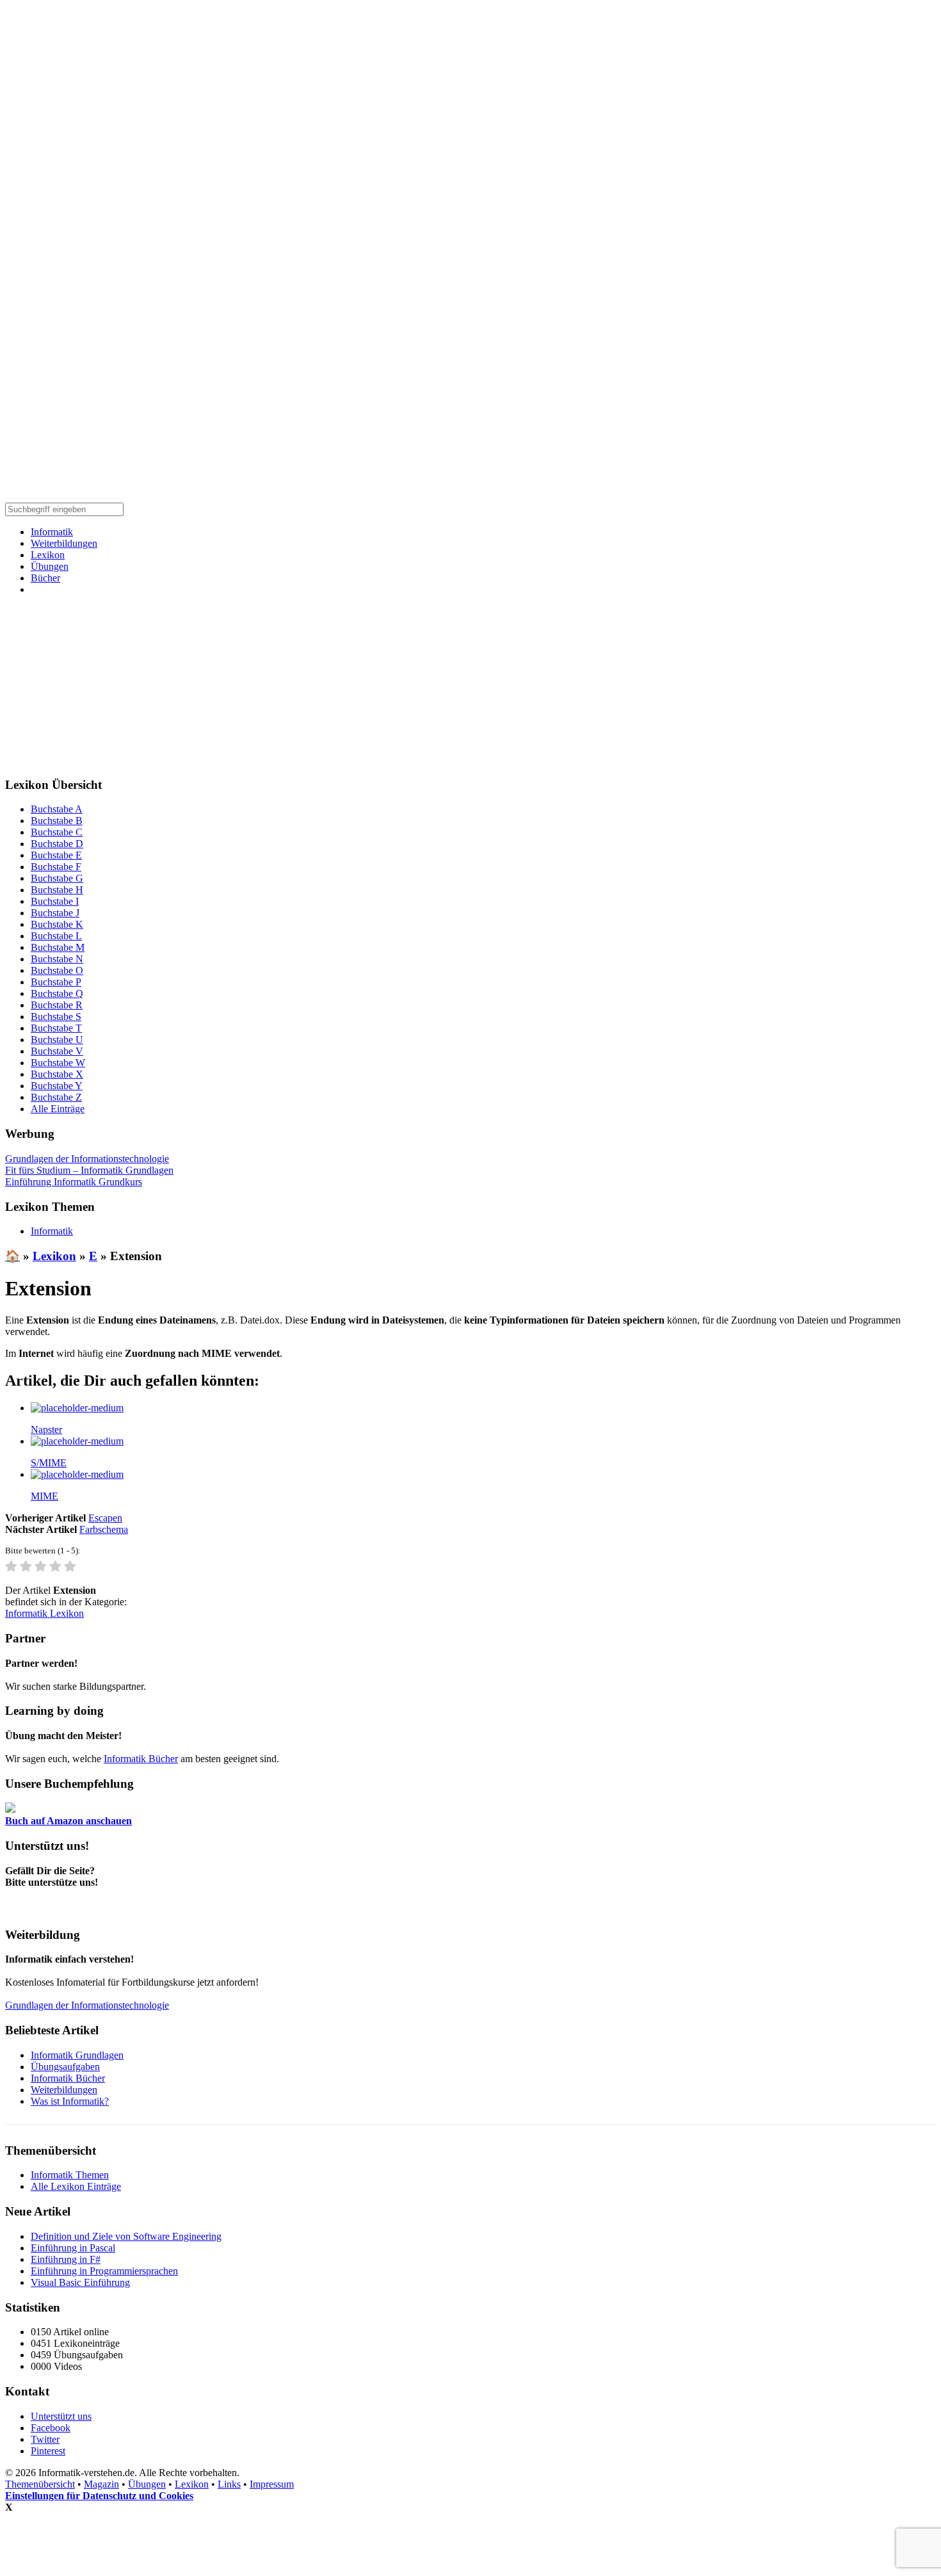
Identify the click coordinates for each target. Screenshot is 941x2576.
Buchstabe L (56, 936)
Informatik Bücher (141, 1759)
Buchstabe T (56, 1028)
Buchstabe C (57, 832)
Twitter (45, 2439)
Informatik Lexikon (44, 1613)
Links (229, 2484)
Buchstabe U (57, 1040)
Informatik (52, 532)
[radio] (11, 1567)
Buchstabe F (56, 867)
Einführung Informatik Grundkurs (74, 1182)
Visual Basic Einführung (80, 2282)
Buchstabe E (56, 855)
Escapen (105, 1518)
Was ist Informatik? (70, 2101)
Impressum (272, 2484)
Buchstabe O (57, 970)
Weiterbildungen (64, 543)
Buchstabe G (57, 878)
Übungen (50, 566)
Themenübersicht (40, 2484)
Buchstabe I (55, 901)
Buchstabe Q (57, 993)
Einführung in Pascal (73, 2248)
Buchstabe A (57, 809)
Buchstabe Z (56, 1097)
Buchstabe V (57, 1051)
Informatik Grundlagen (77, 2055)
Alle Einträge (58, 1109)
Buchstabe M (58, 947)
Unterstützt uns (61, 2416)
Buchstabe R (57, 1005)
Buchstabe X (57, 1074)
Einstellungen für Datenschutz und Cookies (99, 2496)
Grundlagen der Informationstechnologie (87, 1159)
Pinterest (48, 2451)
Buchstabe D (57, 844)
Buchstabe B (57, 821)
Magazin (101, 2484)
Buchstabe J (55, 913)
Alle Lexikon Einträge (76, 2186)
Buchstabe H (57, 890)
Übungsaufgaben (65, 2067)
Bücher (45, 578)
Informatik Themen (70, 2175)
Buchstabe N (57, 959)
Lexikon (48, 555)
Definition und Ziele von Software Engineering (126, 2236)
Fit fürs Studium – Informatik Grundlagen (89, 1170)
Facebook (51, 2428)
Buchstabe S (56, 1017)
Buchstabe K (57, 924)
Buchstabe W (58, 1063)
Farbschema (104, 1529)
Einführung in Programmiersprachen (104, 2271)
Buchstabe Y (57, 1086)
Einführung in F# (66, 2259)
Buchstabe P (56, 982)
